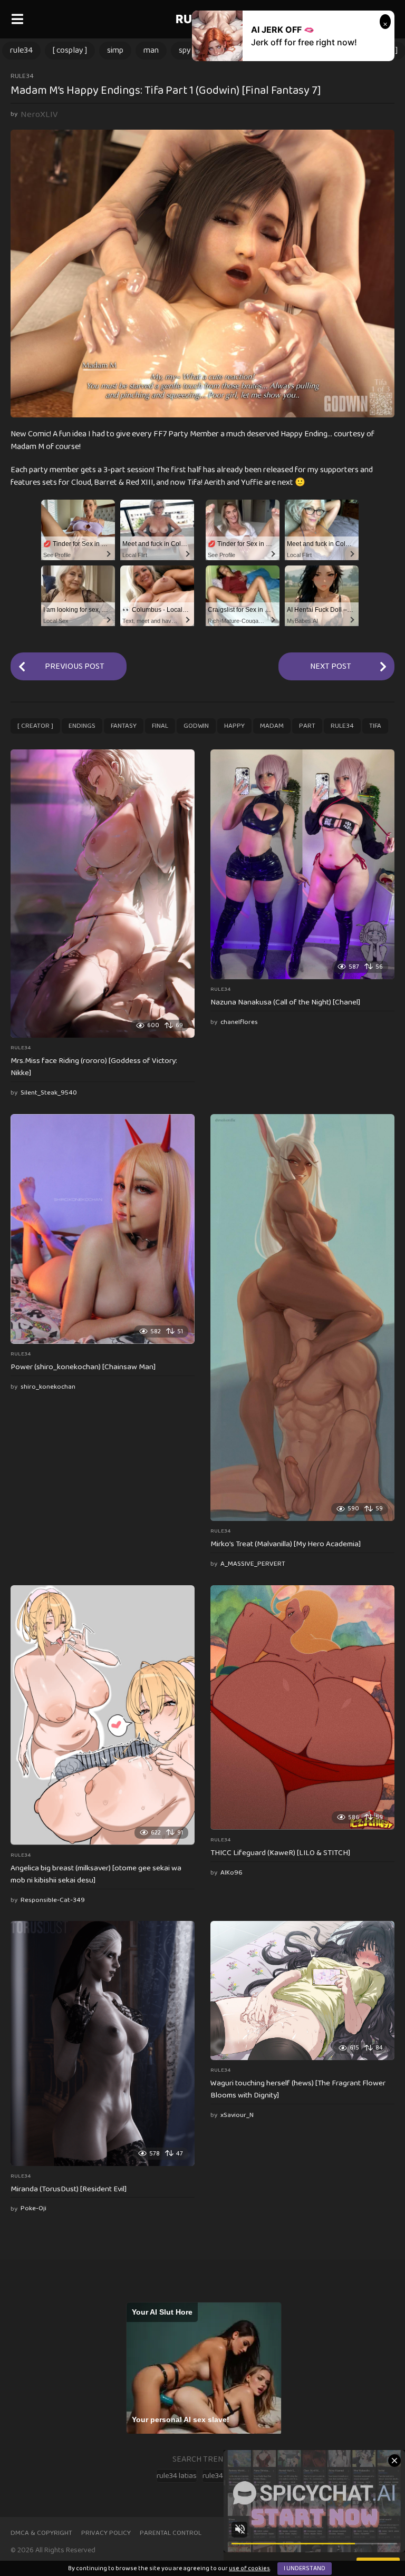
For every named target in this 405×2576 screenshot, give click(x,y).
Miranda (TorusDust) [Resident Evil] (69, 2189)
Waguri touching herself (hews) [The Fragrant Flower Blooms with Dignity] (298, 2089)
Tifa (375, 726)
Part (307, 726)
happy (234, 726)
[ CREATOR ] (35, 726)
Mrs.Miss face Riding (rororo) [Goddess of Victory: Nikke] (94, 1067)
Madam (272, 726)
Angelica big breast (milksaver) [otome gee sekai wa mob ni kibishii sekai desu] (96, 1874)
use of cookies (249, 2568)
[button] (17, 19)
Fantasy (124, 726)
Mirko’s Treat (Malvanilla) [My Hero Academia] (286, 1544)
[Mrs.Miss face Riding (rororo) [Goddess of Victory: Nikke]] (103, 894)
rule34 (21, 50)
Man (151, 50)
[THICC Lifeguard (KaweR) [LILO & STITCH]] (302, 1707)
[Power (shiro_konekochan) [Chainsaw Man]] (103, 1229)
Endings (82, 726)
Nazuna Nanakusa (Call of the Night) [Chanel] (285, 1002)
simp (115, 50)
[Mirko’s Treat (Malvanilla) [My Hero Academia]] (302, 1318)
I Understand (305, 2568)
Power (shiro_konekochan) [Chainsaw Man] (83, 1367)
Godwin (196, 726)
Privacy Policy (106, 2533)
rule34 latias (177, 2476)
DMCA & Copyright (41, 2533)
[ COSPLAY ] (70, 50)
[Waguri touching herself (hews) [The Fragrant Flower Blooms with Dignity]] (302, 1990)
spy (185, 50)
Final (160, 726)
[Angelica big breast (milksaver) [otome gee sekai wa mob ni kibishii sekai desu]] (103, 1715)
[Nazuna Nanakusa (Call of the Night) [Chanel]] (302, 864)
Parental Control (171, 2533)
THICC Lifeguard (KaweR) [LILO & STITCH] (280, 1853)
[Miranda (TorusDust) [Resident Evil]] (103, 2043)
